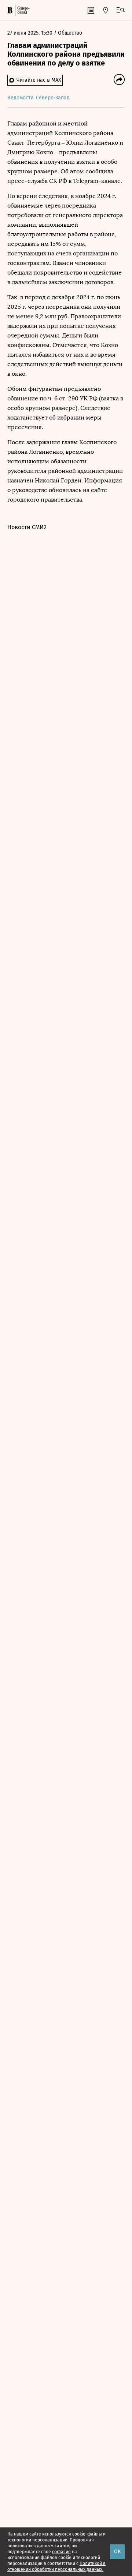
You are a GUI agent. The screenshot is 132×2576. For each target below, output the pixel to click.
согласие (61, 2552)
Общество (70, 33)
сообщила (99, 171)
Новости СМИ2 (27, 527)
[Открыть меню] (121, 10)
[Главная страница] (10, 10)
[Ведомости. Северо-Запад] (23, 10)
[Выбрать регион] (106, 10)
